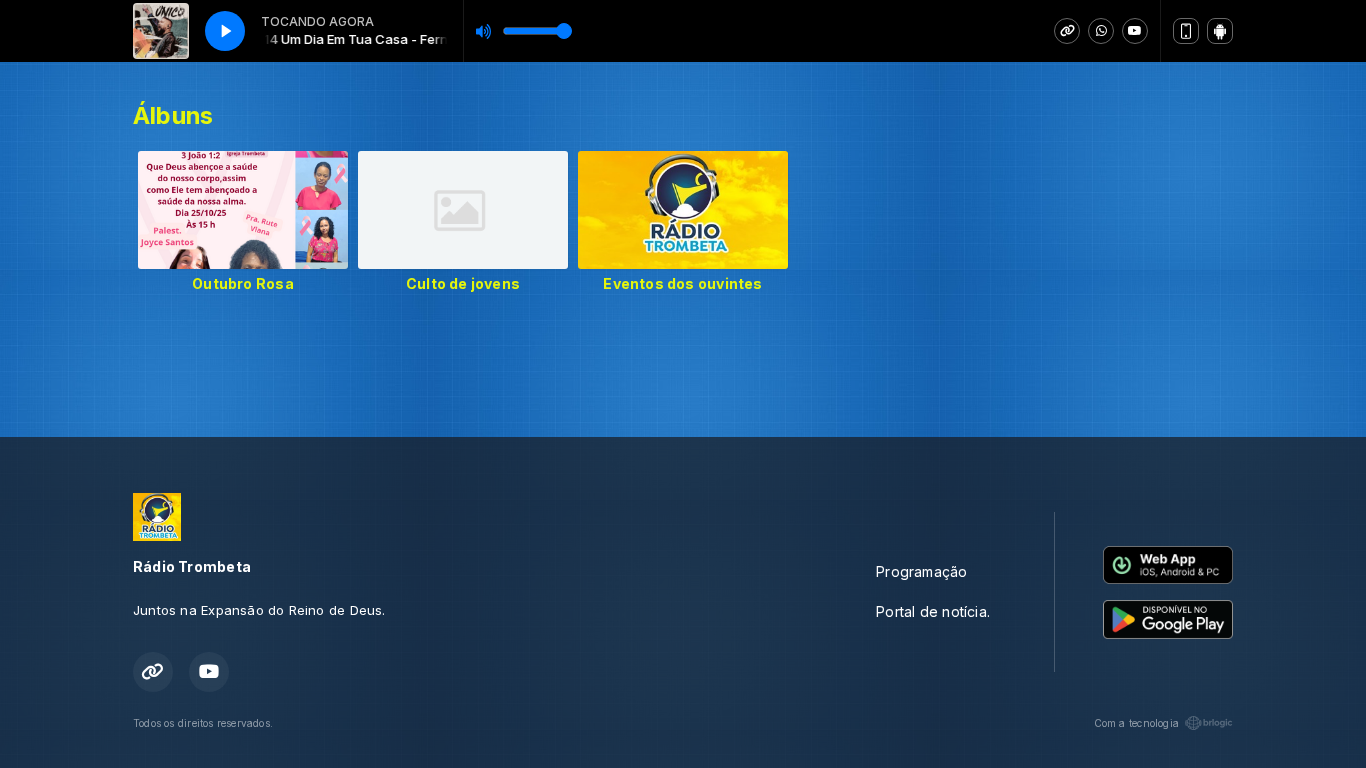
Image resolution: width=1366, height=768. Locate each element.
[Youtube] (1135, 31)
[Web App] (1186, 31)
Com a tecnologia (1136, 723)
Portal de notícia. (933, 611)
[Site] (1067, 31)
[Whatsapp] (1101, 31)
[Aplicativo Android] (1220, 31)
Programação (921, 571)
